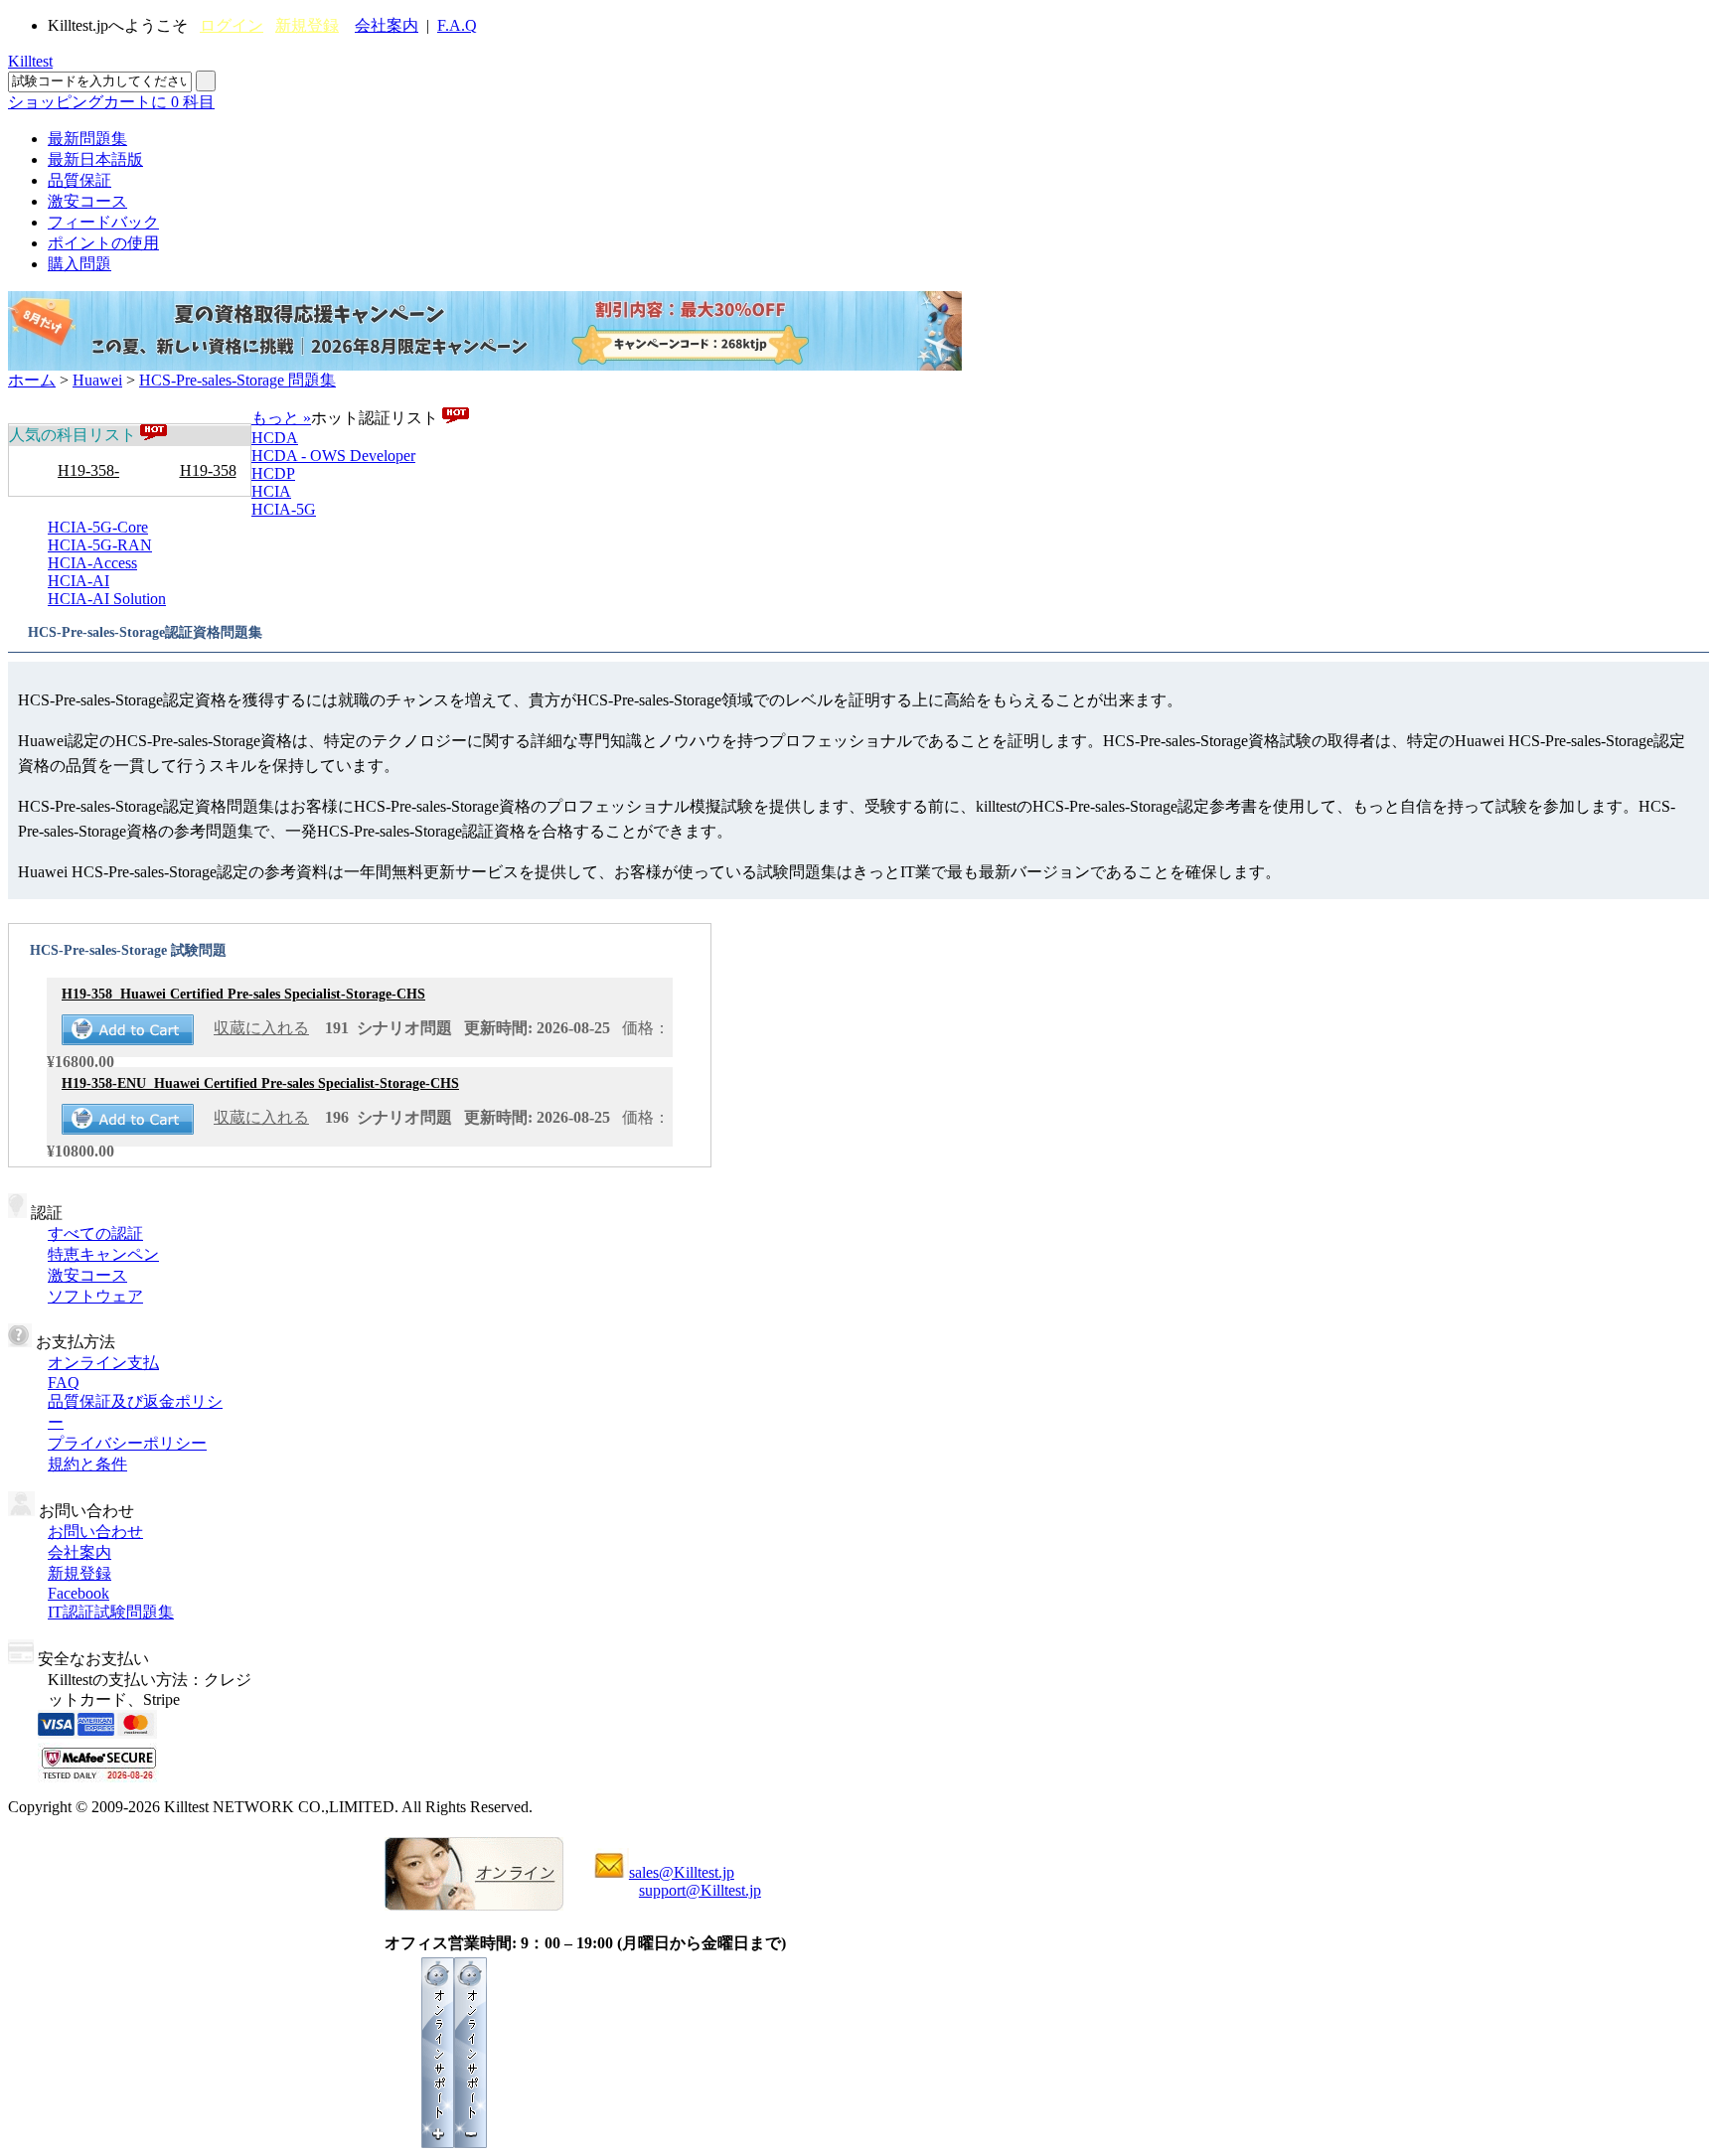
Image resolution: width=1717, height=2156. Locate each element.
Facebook (78, 1593)
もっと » (281, 418)
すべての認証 (95, 1233)
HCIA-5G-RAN (100, 545)
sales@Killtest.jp (682, 1872)
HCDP (273, 473)
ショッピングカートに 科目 (111, 102)
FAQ (64, 1383)
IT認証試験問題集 (111, 1612)
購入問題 (79, 264)
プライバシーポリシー (127, 1443)
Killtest (30, 61)
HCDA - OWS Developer (333, 456)
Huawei (97, 380)
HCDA (275, 438)
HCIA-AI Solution (107, 599)
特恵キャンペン (103, 1254)
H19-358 (208, 470)
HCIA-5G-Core (98, 527)
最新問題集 (87, 139)
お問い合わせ (95, 1532)
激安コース (87, 201)
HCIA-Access (92, 563)
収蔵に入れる (261, 1028)
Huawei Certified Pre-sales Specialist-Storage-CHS (243, 994)
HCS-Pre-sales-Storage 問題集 (237, 380)
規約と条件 (87, 1464)
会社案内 (387, 25)
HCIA (271, 491)
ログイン (232, 25)
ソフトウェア (95, 1296)
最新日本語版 (95, 159)
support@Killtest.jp (700, 1890)
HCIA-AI (78, 581)
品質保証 (79, 180)
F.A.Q (457, 25)
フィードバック (103, 222)
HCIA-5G (284, 509)
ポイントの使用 (103, 243)
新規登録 (307, 25)
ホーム (32, 380)
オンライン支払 (103, 1363)
